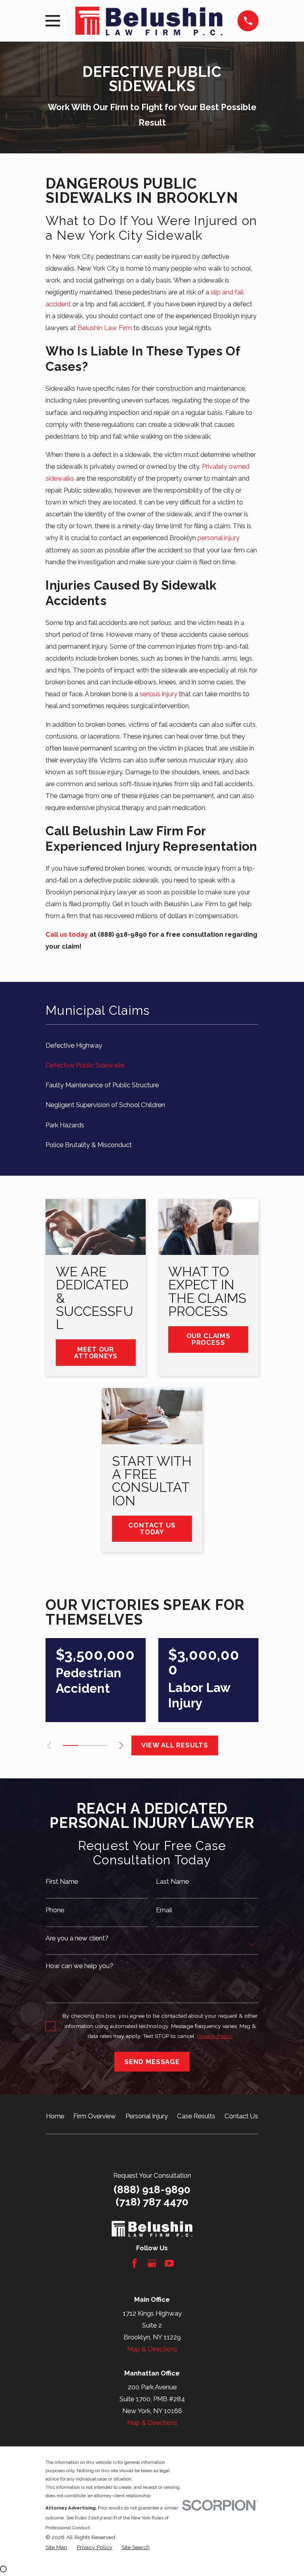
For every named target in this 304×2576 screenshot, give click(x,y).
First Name (62, 1882)
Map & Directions (152, 2349)
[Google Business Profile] (152, 2263)
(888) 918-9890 (152, 2189)
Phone (55, 1910)
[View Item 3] (85, 1745)
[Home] (149, 21)
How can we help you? (79, 1966)
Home (55, 2116)
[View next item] (121, 1745)
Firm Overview (95, 2116)
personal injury (218, 538)
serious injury (159, 694)
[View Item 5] (100, 1745)
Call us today (67, 934)
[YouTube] (169, 2263)
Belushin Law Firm (105, 328)
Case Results (196, 2116)
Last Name (172, 1882)
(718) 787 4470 (152, 2202)
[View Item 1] (70, 1745)
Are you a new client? (77, 1938)
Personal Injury (147, 2116)
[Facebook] (134, 2263)
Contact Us (241, 2116)
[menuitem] (152, 1045)
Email (164, 1910)
